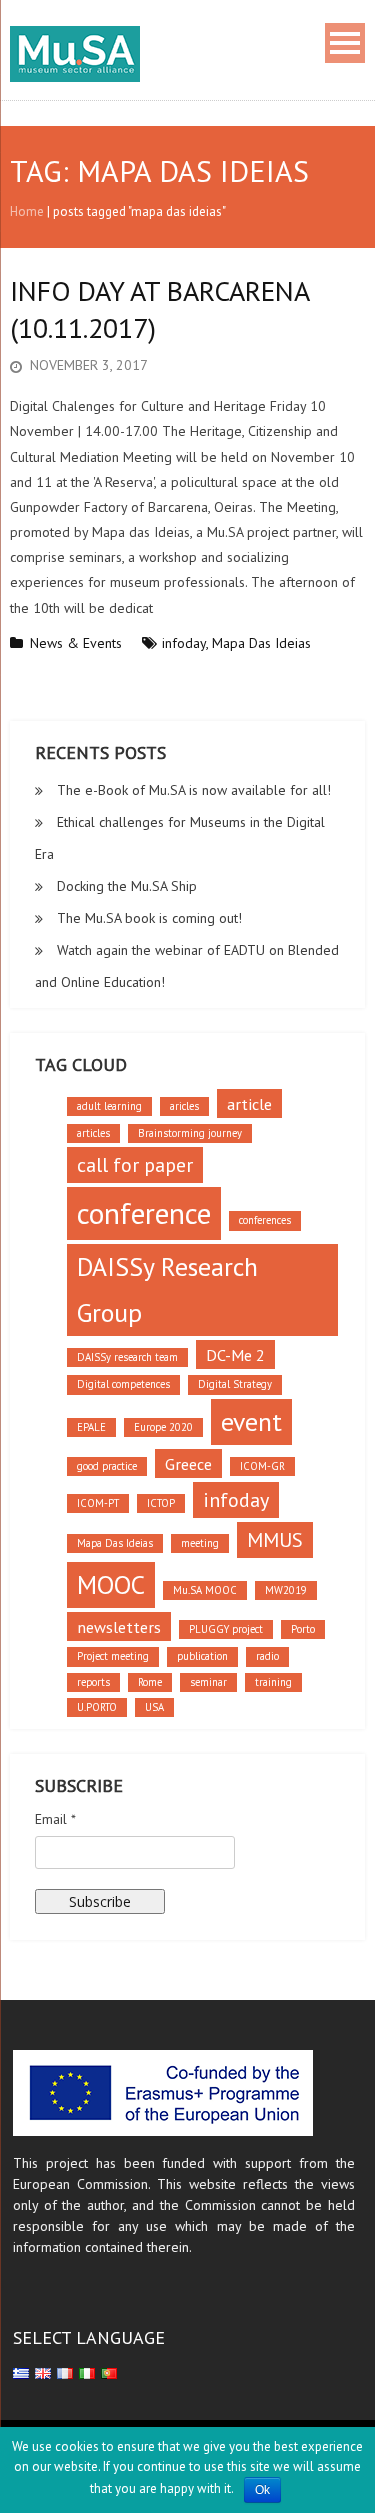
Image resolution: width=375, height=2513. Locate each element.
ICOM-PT (98, 1503)
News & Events (76, 643)
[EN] (43, 2372)
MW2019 (286, 1590)
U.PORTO (97, 1707)
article (249, 1103)
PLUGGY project (226, 1629)
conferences (265, 1220)
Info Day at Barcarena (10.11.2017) (159, 308)
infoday (184, 643)
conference (144, 1213)
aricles (184, 1106)
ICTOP (161, 1503)
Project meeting (113, 1656)
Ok (262, 2490)
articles (93, 1133)
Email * (55, 1819)
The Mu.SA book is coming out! (149, 918)
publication (202, 1656)
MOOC (111, 1584)
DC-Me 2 (235, 1354)
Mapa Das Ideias (261, 643)
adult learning (109, 1106)
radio (267, 1656)
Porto (303, 1629)
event (251, 1421)
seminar (208, 1682)
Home (27, 211)
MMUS (275, 1540)
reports (93, 1682)
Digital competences (123, 1384)
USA (154, 1707)
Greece (188, 1463)
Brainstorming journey (190, 1133)
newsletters (119, 1626)
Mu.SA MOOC (205, 1590)
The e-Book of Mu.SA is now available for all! (194, 790)
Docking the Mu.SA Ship (127, 886)
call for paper (135, 1165)
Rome (150, 1682)
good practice (107, 1466)
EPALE (91, 1427)
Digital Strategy (235, 1384)
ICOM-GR (262, 1466)
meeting (200, 1543)
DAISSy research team (127, 1357)
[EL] (21, 2372)
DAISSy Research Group (167, 1289)
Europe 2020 (163, 1427)
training (273, 1682)
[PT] (109, 2372)
